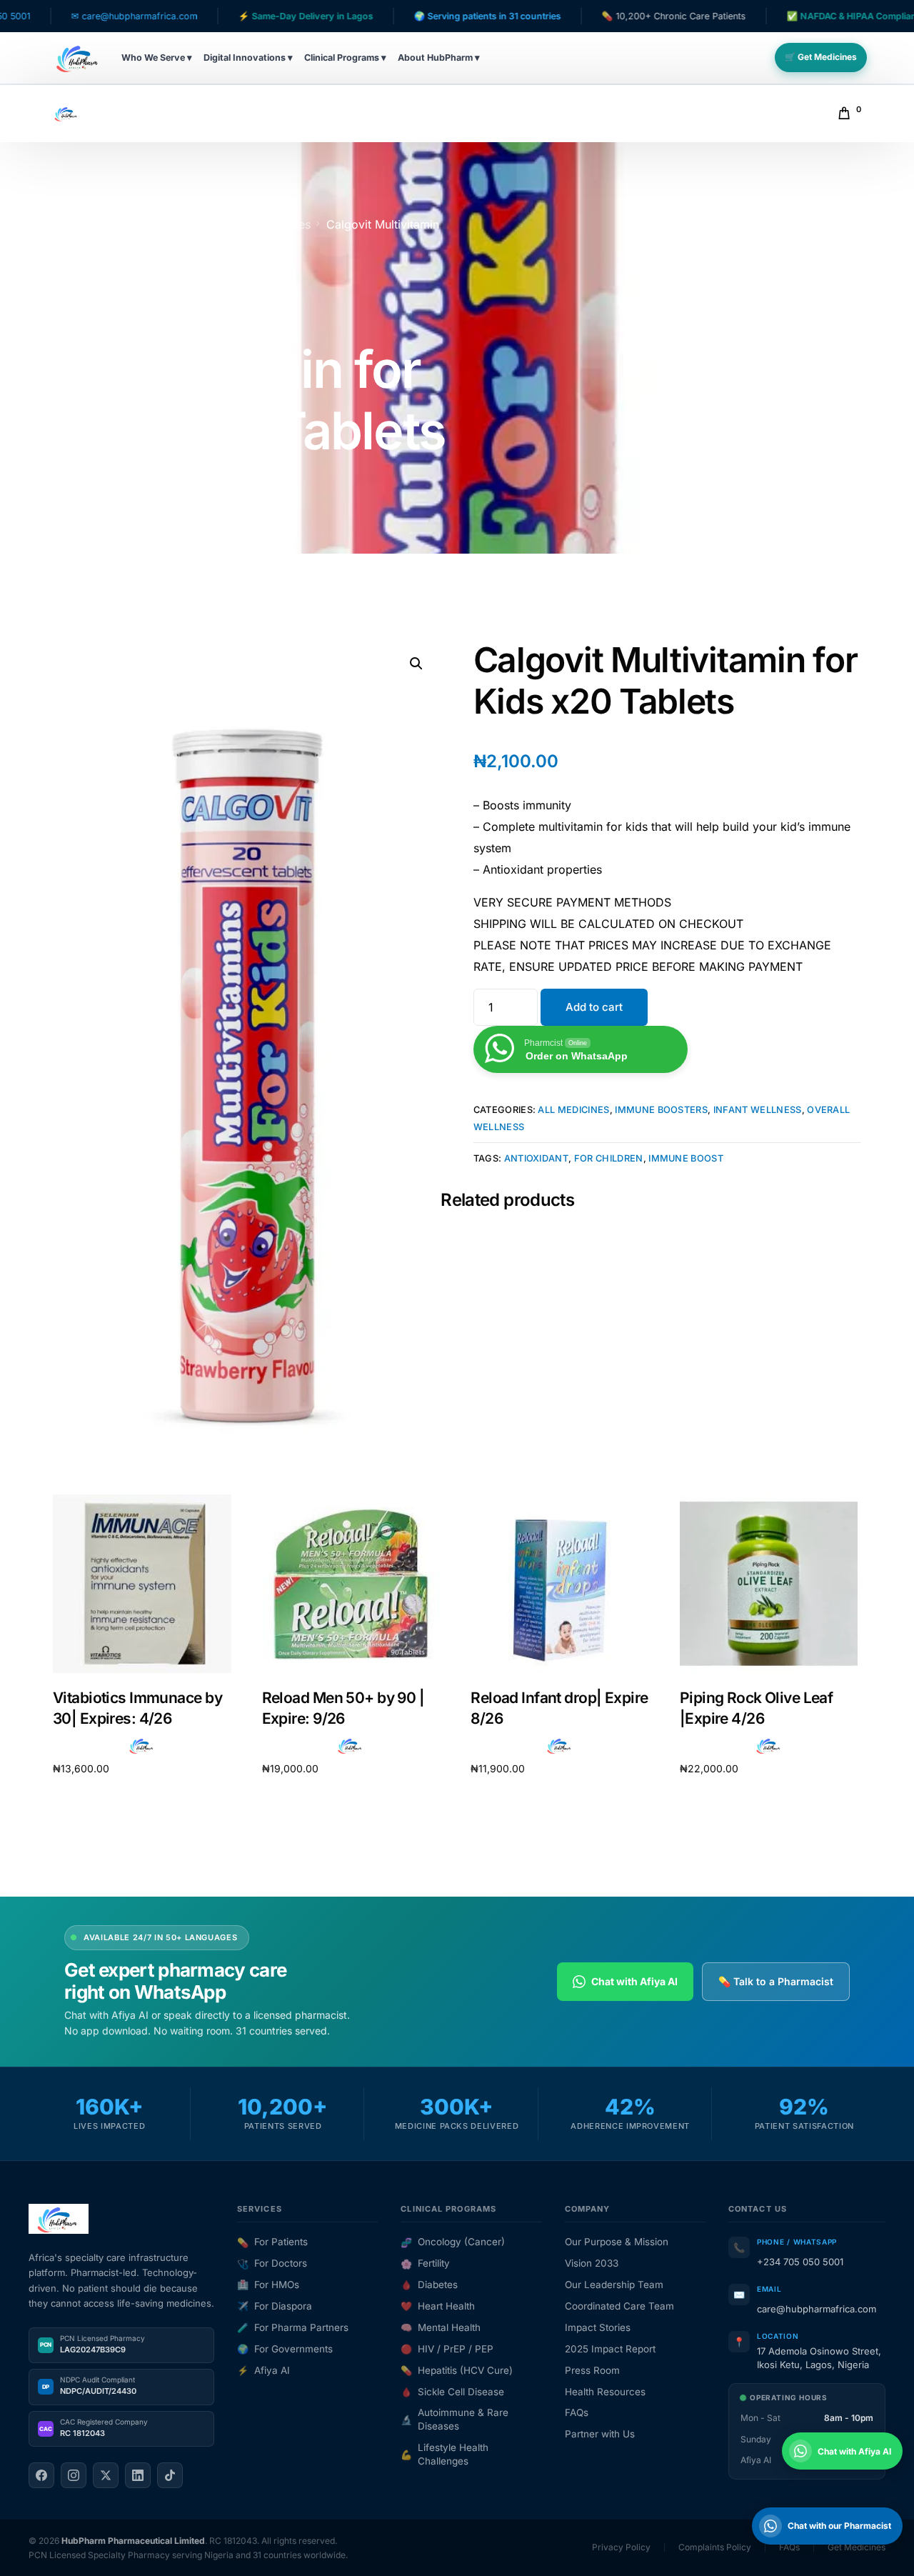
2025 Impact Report (610, 2349)
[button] (416, 664)
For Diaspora (275, 2306)
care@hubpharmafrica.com (817, 2309)
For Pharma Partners (293, 2327)
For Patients (272, 2242)
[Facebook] (41, 2475)
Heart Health (438, 2306)
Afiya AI (263, 2370)
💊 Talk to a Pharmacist (776, 1981)
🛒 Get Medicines (821, 57)
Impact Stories (598, 2327)
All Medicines (573, 1110)
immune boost (686, 1158)
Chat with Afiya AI (634, 1981)
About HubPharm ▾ (439, 58)
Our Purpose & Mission (617, 2242)
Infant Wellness (758, 1110)
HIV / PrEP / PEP (447, 2349)
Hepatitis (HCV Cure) (457, 2370)
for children (609, 1158)
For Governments (285, 2349)
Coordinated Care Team (619, 2306)
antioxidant (537, 1158)
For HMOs (268, 2285)
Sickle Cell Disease (452, 2392)
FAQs (577, 2412)
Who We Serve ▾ (157, 58)
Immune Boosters (661, 1110)
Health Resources (605, 2392)
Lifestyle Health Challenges (445, 2454)
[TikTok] (170, 2475)
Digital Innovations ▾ (248, 58)
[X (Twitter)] (106, 2475)
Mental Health (441, 2327)
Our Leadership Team (614, 2285)
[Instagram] (74, 2475)
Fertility (425, 2263)
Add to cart (594, 1007)
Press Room (592, 2370)
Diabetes (429, 2285)
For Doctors (272, 2263)
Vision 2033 (592, 2263)
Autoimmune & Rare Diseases (455, 2419)
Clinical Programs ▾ (345, 58)
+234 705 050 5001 (800, 2262)
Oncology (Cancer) (453, 2242)
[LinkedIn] (138, 2475)
